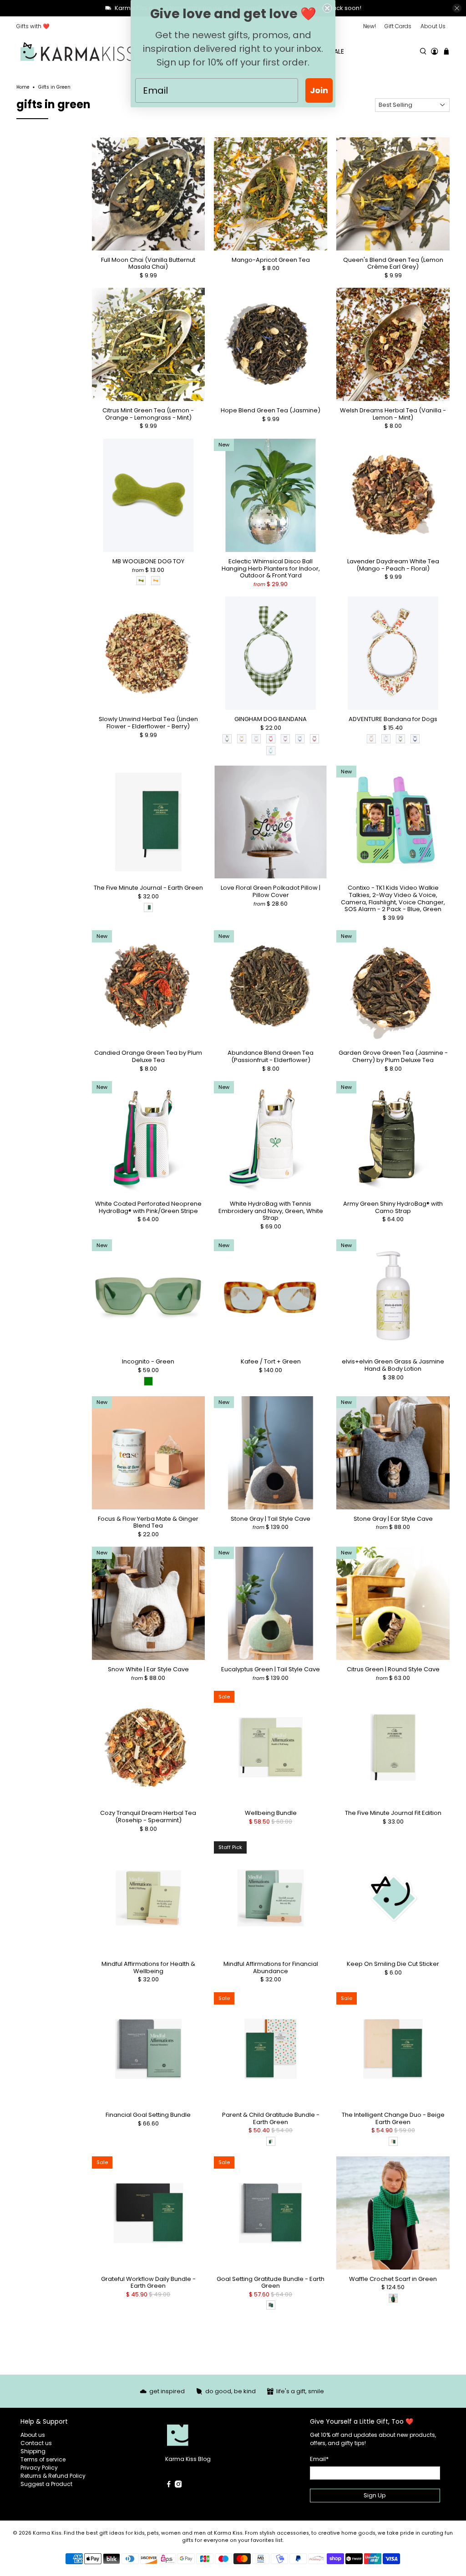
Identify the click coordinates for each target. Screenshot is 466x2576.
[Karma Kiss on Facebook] (169, 2486)
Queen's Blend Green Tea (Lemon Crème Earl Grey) (393, 263)
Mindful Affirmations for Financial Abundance (271, 1967)
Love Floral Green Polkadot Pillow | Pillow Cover (271, 891)
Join (319, 90)
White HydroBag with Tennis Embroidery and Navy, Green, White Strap (271, 1210)
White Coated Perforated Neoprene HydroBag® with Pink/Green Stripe (148, 1207)
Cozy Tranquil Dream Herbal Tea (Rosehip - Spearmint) (148, 1816)
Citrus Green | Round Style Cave (393, 1669)
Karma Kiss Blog (188, 2459)
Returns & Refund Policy (53, 2476)
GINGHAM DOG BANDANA (271, 719)
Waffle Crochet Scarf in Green (393, 2279)
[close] (457, 8)
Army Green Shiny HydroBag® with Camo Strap (393, 1207)
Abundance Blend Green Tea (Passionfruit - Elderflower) (271, 1056)
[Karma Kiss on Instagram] (178, 2486)
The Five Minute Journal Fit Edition (393, 1813)
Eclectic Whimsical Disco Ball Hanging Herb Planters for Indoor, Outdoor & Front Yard (271, 568)
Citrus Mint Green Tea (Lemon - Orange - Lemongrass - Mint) (148, 413)
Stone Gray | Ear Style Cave (393, 1519)
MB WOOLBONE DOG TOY (148, 561)
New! (370, 26)
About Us (433, 26)
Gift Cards (398, 26)
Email (319, 2459)
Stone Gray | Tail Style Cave (271, 1519)
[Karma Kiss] (77, 52)
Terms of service (43, 2459)
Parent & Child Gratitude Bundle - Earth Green (271, 2118)
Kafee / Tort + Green (271, 1361)
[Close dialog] (327, 8)
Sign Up (375, 2495)
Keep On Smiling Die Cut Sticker (393, 1964)
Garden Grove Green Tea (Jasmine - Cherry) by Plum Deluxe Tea (393, 1056)
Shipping (33, 2451)
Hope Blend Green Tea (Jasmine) (271, 410)
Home (23, 87)
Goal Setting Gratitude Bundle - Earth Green (271, 2282)
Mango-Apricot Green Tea (271, 260)
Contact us (36, 2443)
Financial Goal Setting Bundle (148, 2115)
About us (33, 2435)
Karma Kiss (47, 2533)
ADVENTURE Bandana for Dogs (393, 719)
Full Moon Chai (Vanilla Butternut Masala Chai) (148, 263)
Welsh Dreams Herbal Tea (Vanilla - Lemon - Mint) (393, 413)
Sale (337, 51)
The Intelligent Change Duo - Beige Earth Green (393, 2118)
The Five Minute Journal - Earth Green (148, 887)
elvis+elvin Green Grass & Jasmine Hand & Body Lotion (393, 1365)
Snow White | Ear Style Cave (148, 1669)
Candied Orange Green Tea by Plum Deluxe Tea (148, 1056)
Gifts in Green (54, 87)
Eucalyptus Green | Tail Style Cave (271, 1669)
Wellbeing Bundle (271, 1813)
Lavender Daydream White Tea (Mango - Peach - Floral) (393, 564)
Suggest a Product (46, 2484)
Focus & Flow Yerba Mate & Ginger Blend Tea (148, 1522)
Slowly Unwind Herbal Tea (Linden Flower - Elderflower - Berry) (148, 722)
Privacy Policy (39, 2468)
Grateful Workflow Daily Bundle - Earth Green (148, 2282)
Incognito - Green (148, 1361)
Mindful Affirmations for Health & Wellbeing (148, 1967)
